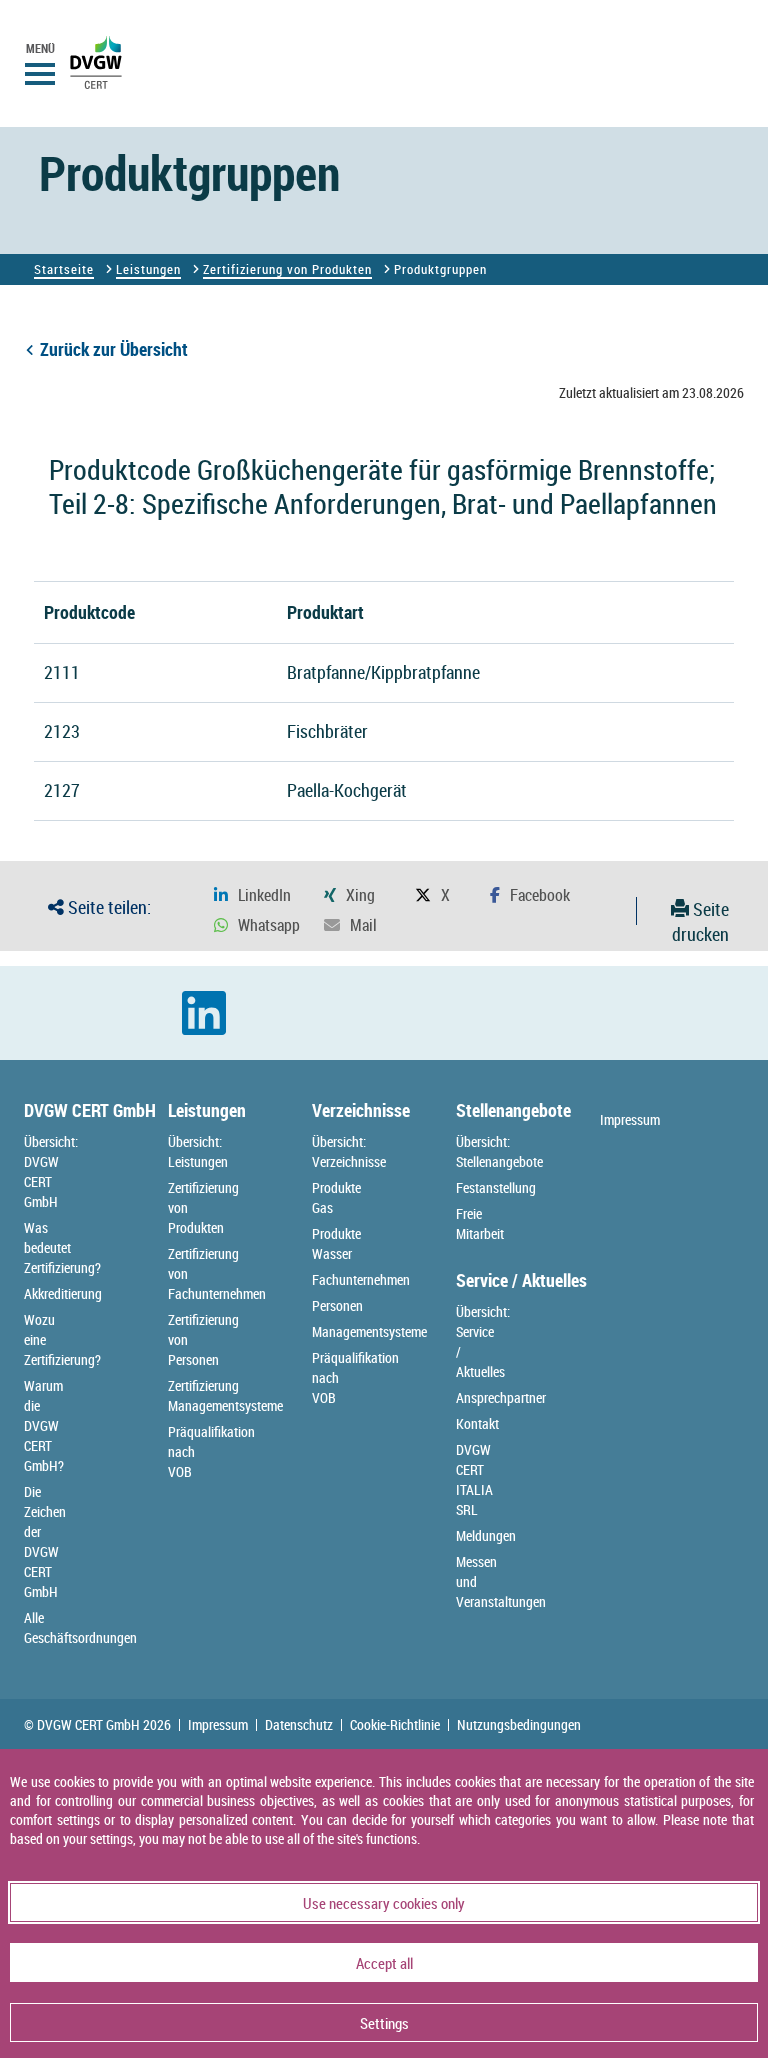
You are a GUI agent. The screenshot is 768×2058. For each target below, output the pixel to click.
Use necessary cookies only (384, 1903)
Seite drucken (700, 922)
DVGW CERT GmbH (90, 1110)
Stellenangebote (513, 1110)
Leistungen (148, 269)
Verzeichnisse (361, 1110)
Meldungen (486, 1535)
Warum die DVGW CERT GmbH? (44, 1425)
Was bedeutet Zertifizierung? (62, 1247)
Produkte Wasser (336, 1243)
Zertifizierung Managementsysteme (225, 1395)
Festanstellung (496, 1187)
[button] (252, 895)
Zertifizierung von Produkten (287, 269)
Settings (384, 2023)
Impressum (630, 1119)
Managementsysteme (369, 1331)
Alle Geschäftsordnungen (80, 1627)
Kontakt (477, 1423)
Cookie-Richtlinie (395, 1725)
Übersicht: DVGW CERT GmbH (51, 1171)
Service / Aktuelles (521, 1280)
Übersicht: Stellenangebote (499, 1151)
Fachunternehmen (361, 1279)
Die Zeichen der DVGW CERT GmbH (45, 1541)
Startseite (64, 269)
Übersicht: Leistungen (198, 1151)
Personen (337, 1305)
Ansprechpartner (501, 1397)
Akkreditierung (63, 1293)
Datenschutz (299, 1725)
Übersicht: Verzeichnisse (349, 1151)
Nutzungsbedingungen (519, 1725)
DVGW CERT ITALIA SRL (474, 1479)
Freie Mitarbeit (480, 1223)
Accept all (384, 1963)
